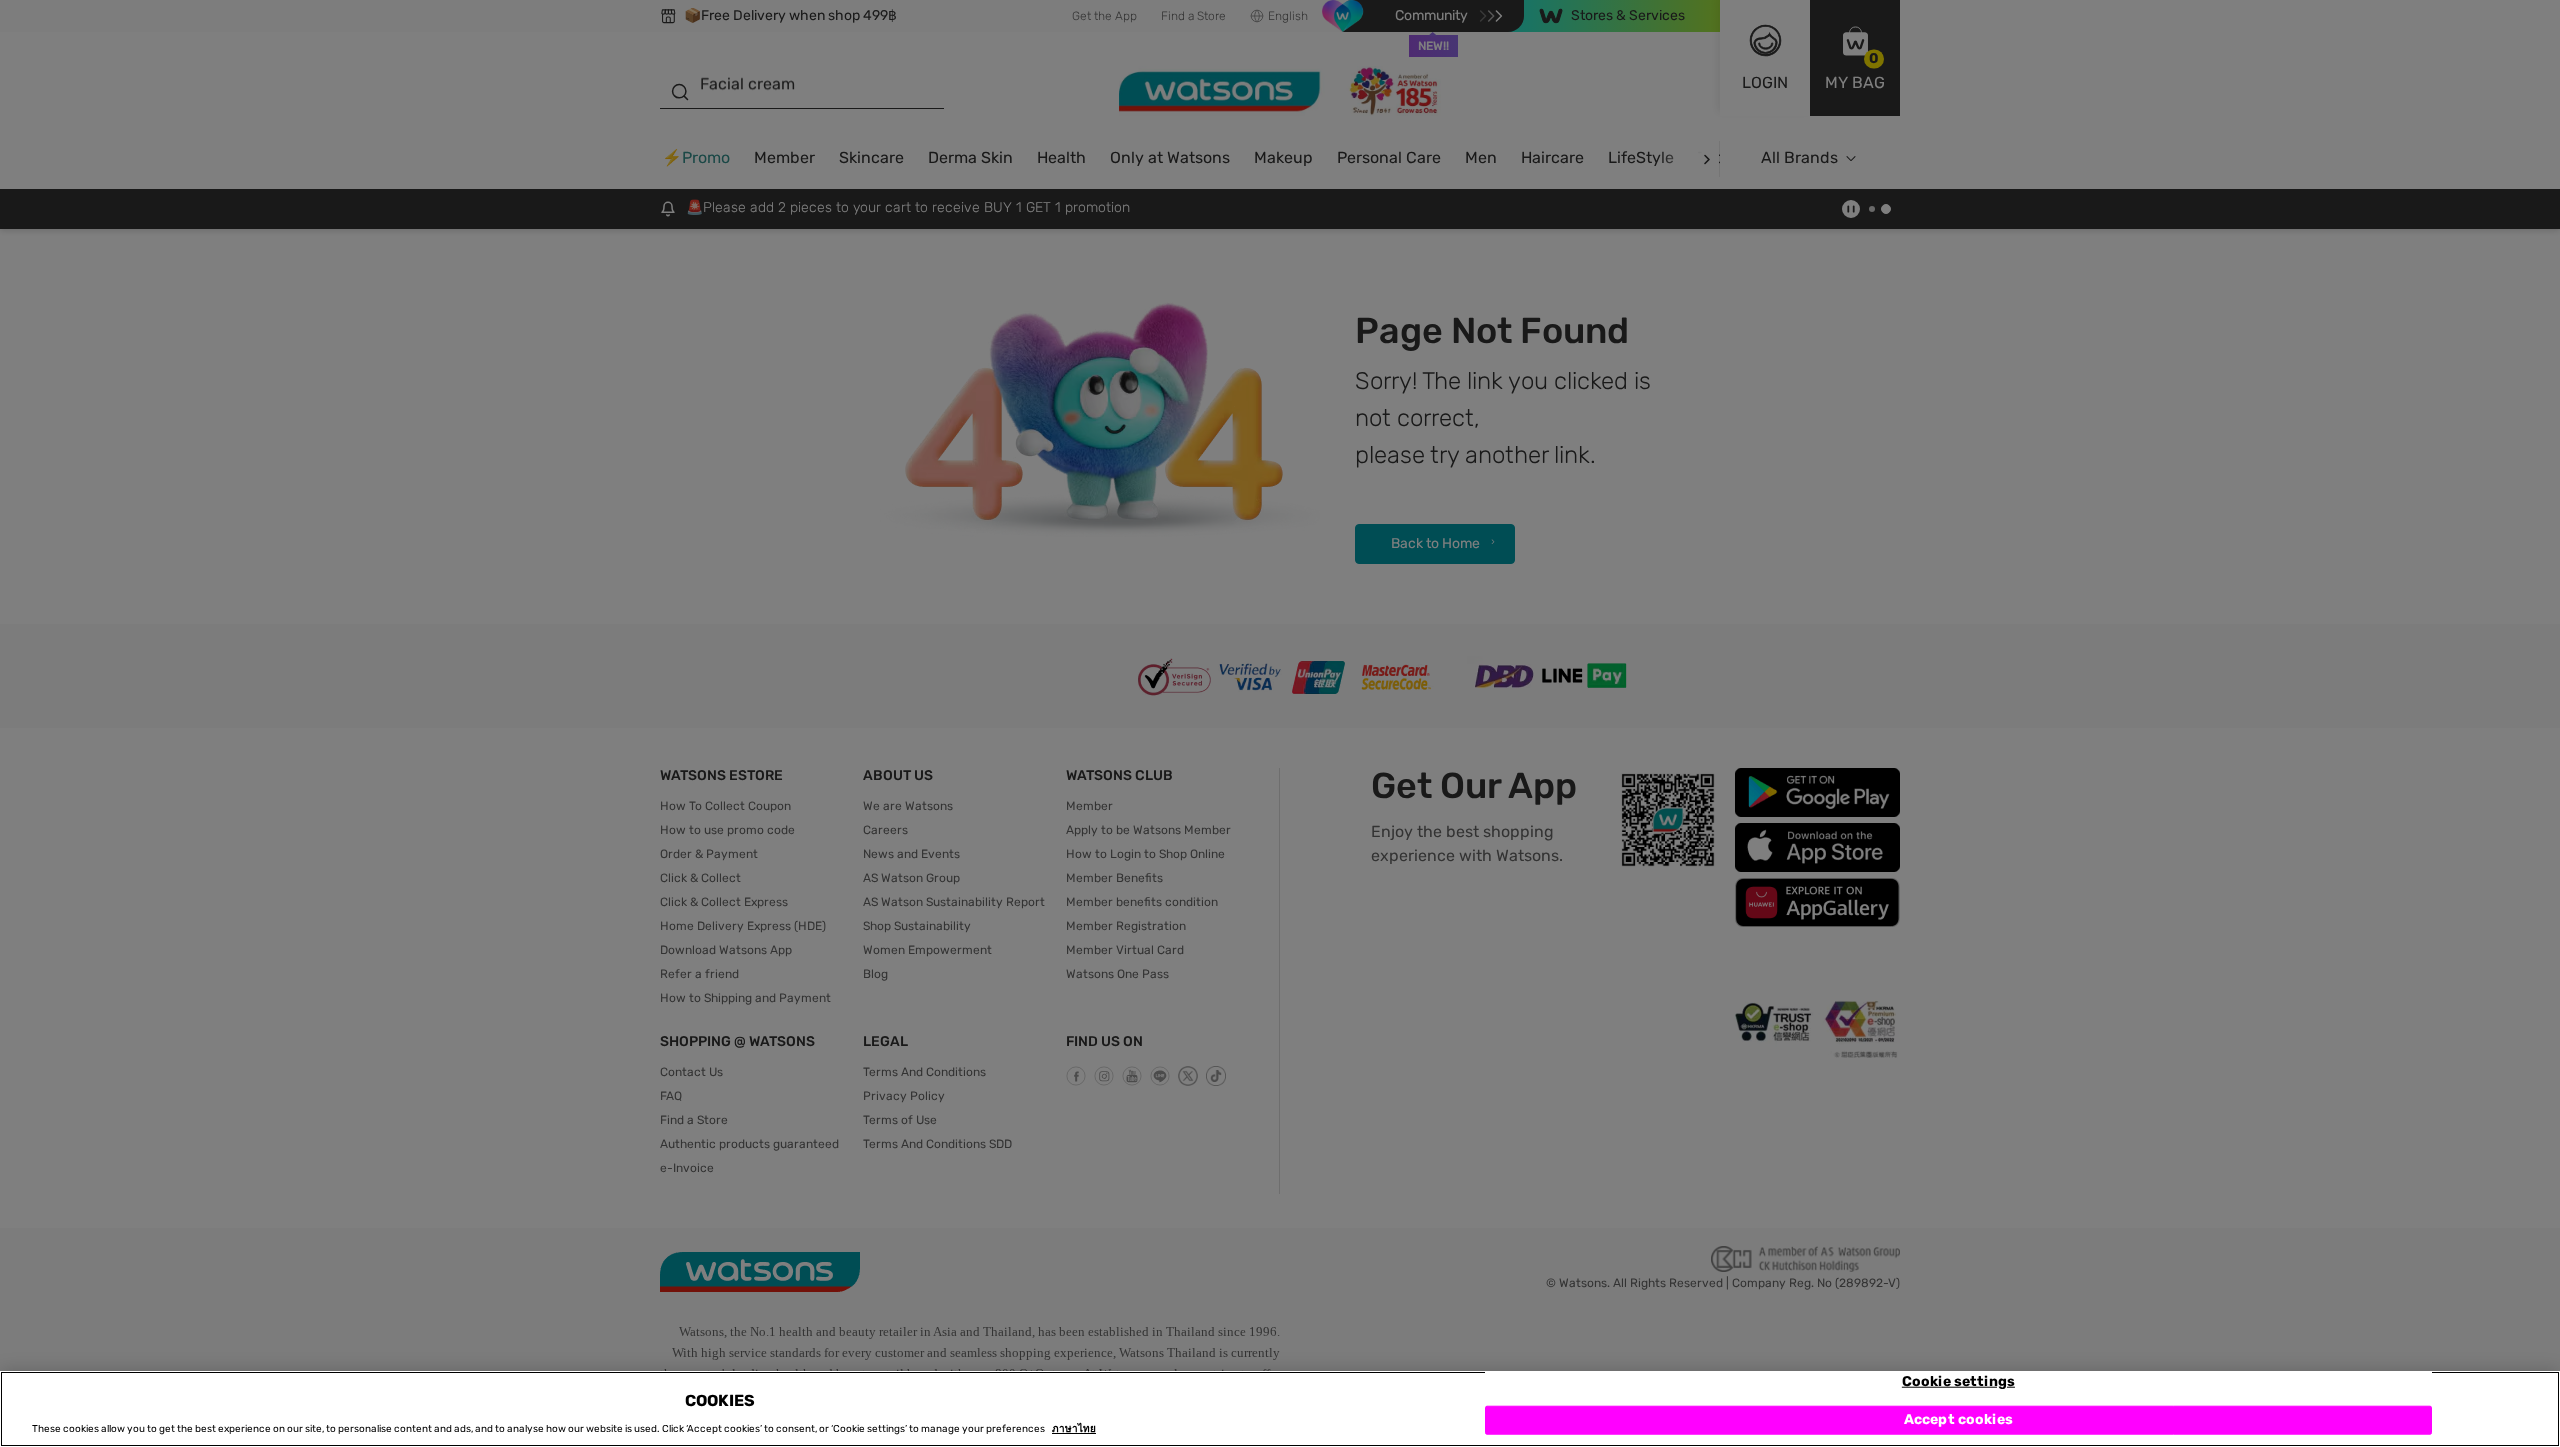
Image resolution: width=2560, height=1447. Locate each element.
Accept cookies (1958, 1419)
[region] (1280, 1409)
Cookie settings (1958, 1381)
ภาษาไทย (1074, 1429)
